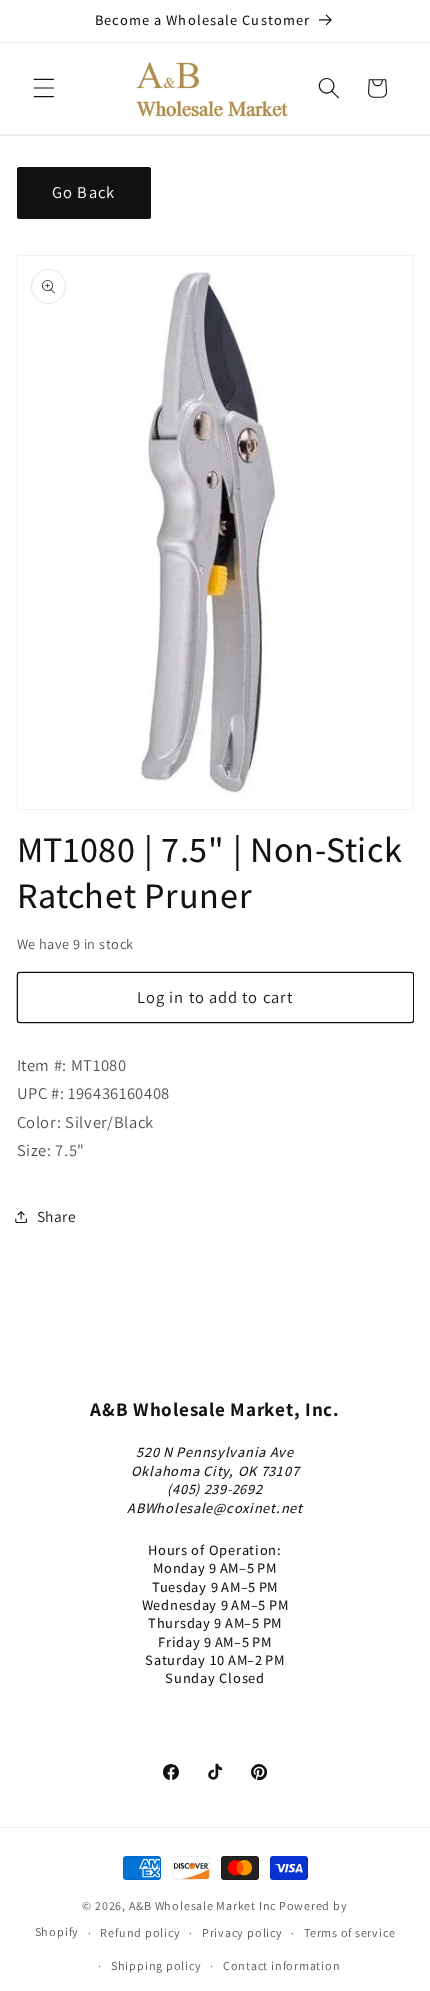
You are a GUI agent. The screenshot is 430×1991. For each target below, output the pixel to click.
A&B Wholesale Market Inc (202, 1905)
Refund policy (140, 1932)
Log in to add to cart (215, 997)
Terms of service (349, 1932)
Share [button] (57, 1216)
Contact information (282, 1965)
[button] (44, 88)
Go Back (83, 192)
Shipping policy (156, 1965)
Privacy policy (242, 1932)
